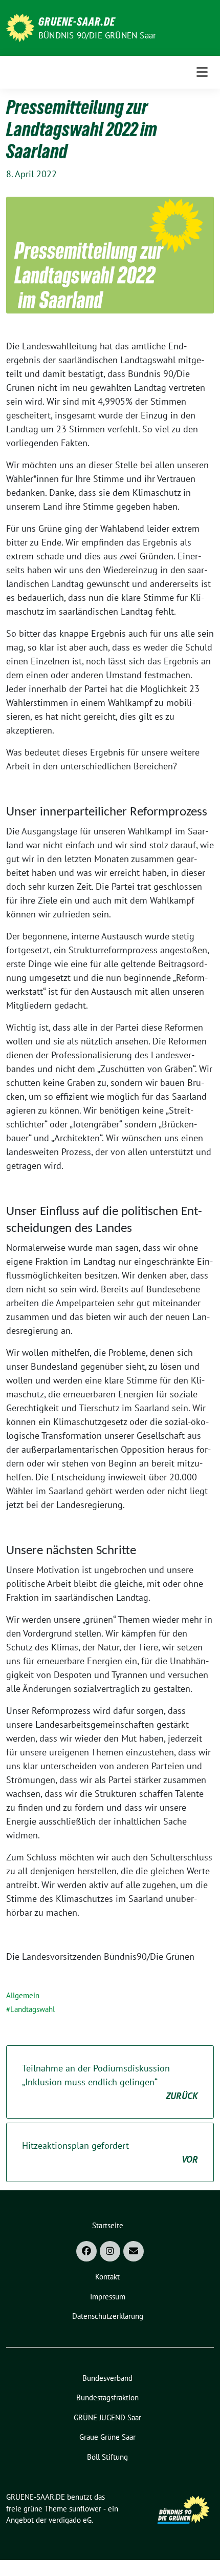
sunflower (85, 2509)
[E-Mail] (134, 2251)
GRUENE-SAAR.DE (77, 22)
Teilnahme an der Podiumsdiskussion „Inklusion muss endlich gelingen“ (110, 2082)
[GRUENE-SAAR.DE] (20, 27)
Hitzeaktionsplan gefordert (110, 2152)
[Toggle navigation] (202, 72)
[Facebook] (86, 2251)
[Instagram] (110, 2251)
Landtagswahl (32, 2009)
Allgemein (23, 1995)
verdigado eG (70, 2520)
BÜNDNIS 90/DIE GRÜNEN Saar (97, 35)
